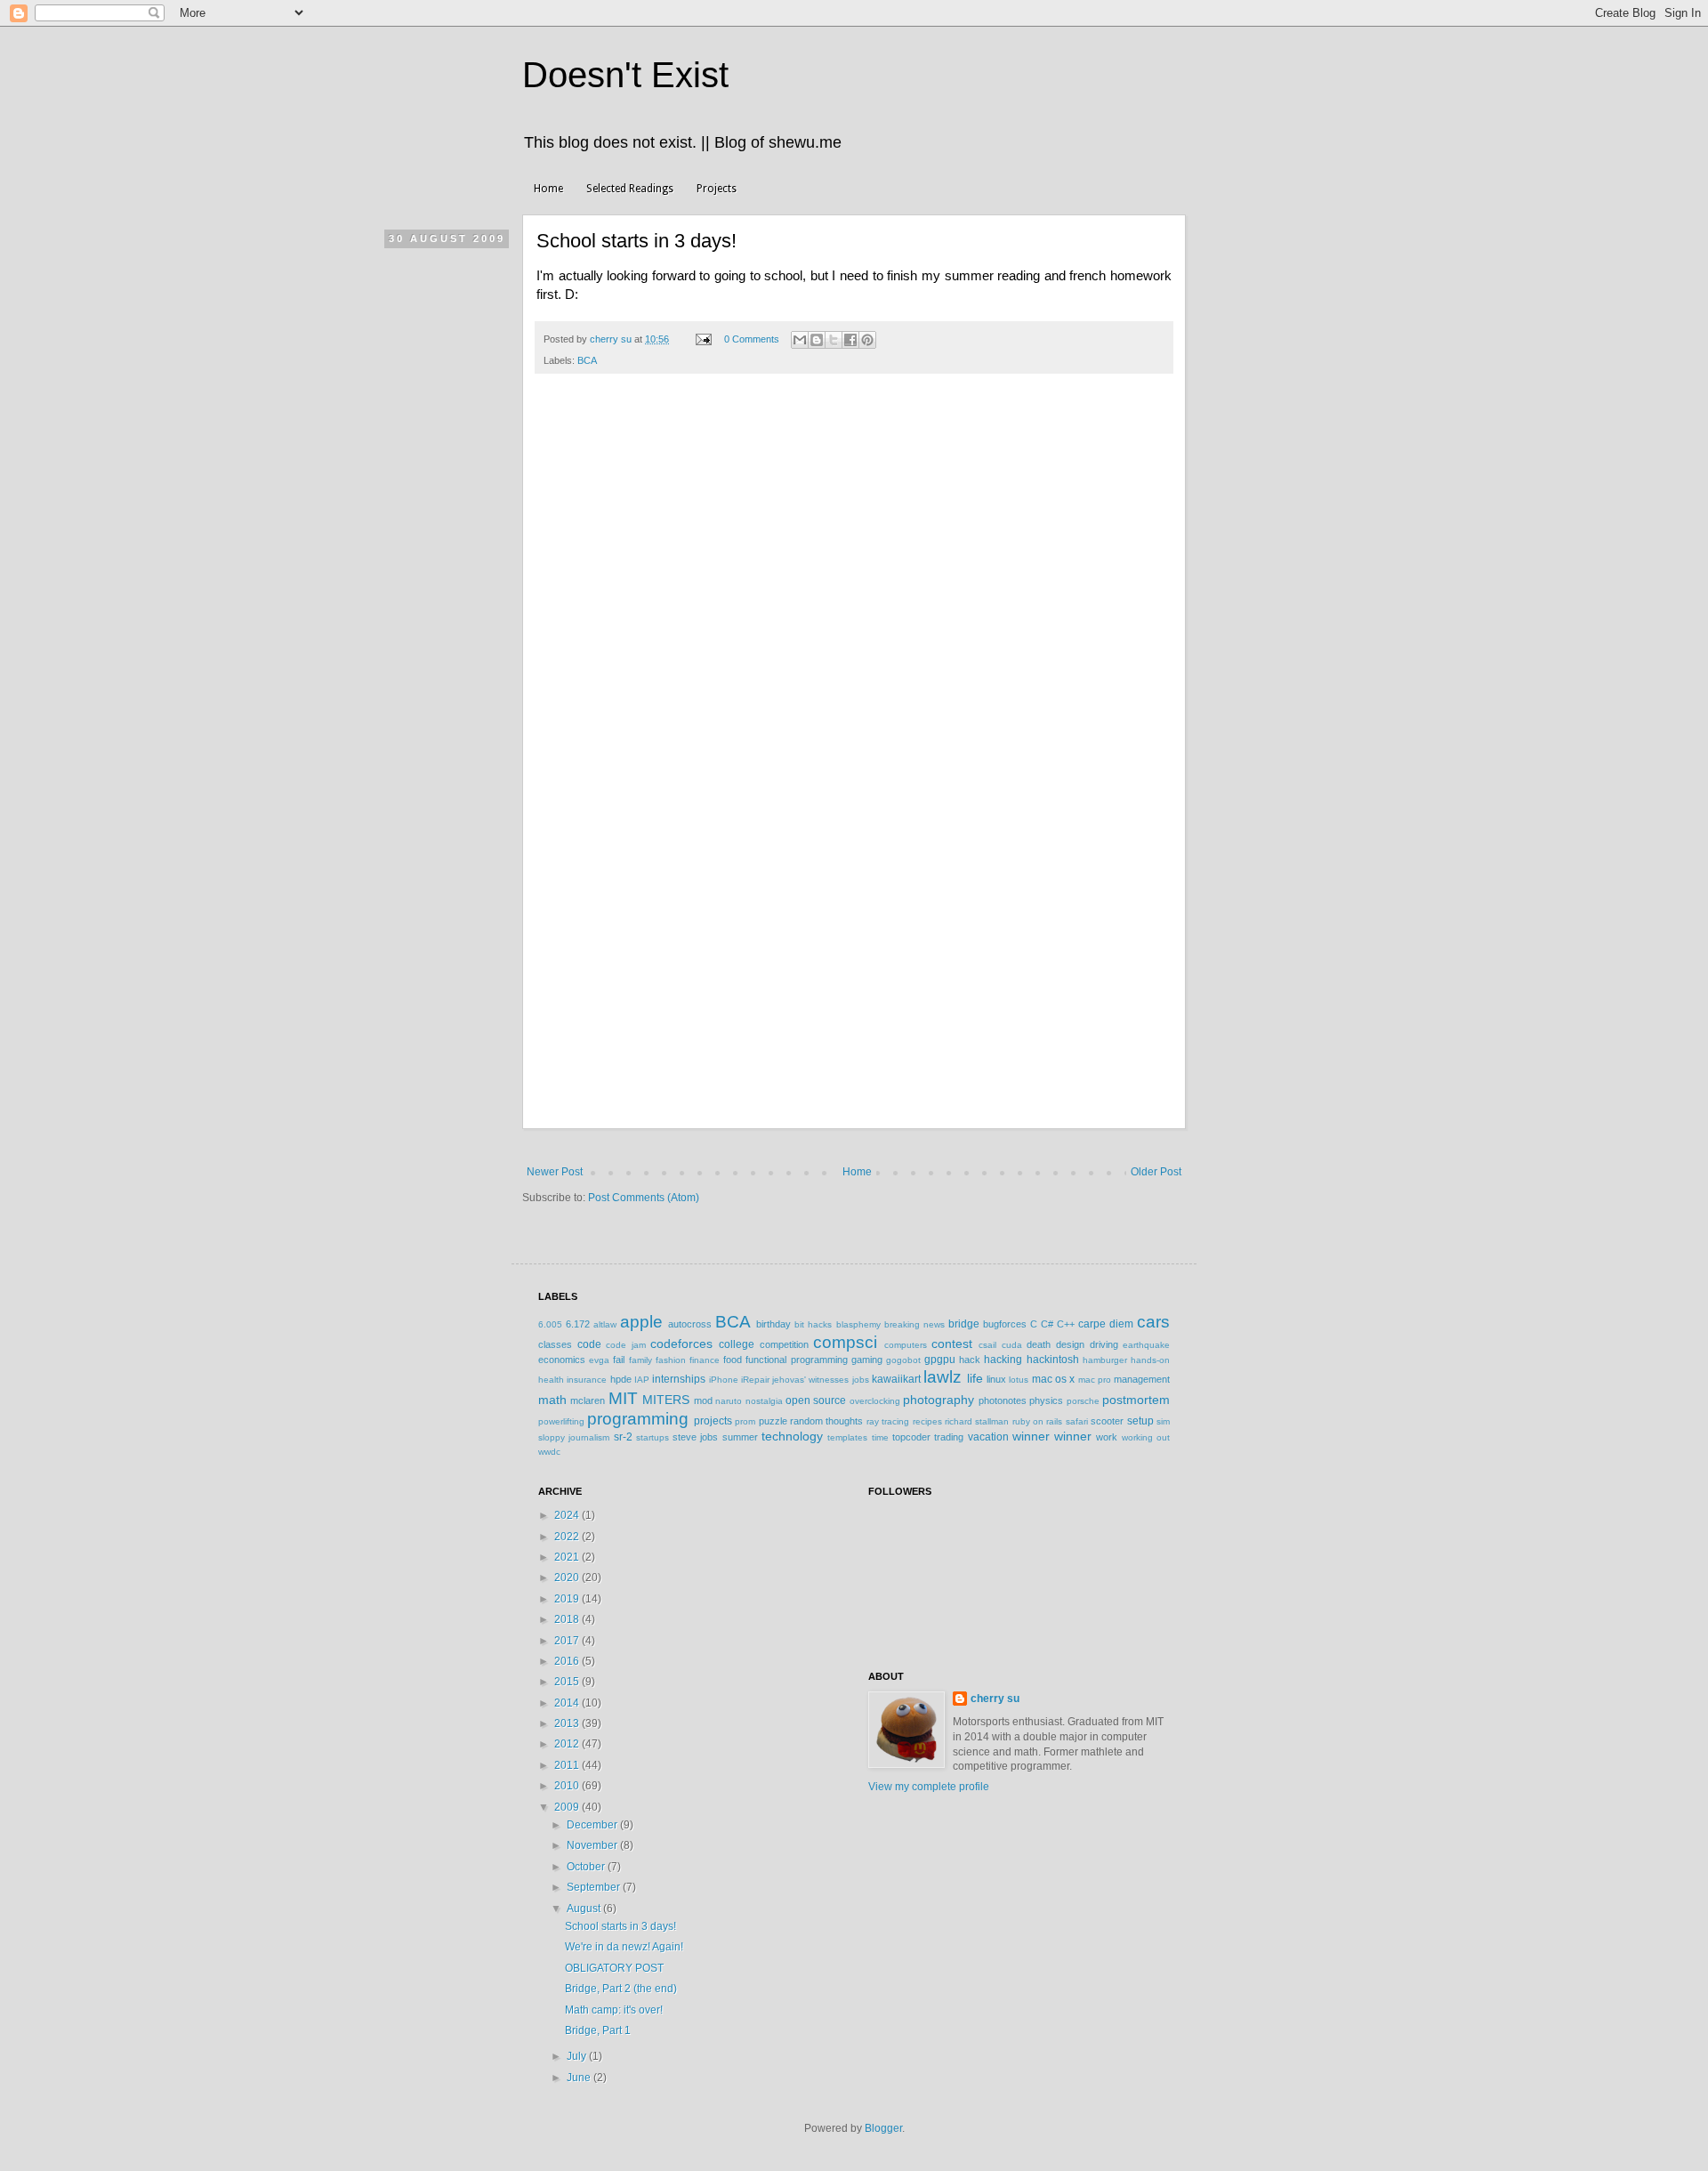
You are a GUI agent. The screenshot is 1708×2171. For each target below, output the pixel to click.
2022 (568, 1537)
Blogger (883, 2128)
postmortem (1136, 1400)
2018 (568, 1619)
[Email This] (800, 340)
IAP (642, 1380)
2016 (568, 1661)
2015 (568, 1682)
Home (548, 189)
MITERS (666, 1400)
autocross (690, 1324)
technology (792, 1436)
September (595, 1887)
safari (1077, 1421)
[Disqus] (854, 636)
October (587, 1867)
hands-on (1150, 1360)
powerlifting (561, 1421)
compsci (845, 1342)
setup (1140, 1421)
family (640, 1360)
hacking (1003, 1360)
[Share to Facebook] (850, 340)
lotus (1019, 1380)
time (880, 1437)
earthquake (1146, 1345)
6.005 (550, 1324)
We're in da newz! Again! (624, 1947)
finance (705, 1360)
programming (638, 1419)
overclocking (875, 1401)
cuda (1012, 1345)
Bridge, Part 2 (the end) (621, 1989)
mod (703, 1400)
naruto (729, 1401)
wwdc (549, 1452)
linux (996, 1379)
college (737, 1344)
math (552, 1400)
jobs (861, 1380)
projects (713, 1421)
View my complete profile (929, 1787)
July (578, 2056)
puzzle (773, 1421)
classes (555, 1344)
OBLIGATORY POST (614, 1968)
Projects (717, 189)
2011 (568, 1765)
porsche (1083, 1401)
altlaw (605, 1324)
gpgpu (940, 1360)
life (975, 1378)
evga (599, 1360)
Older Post (1156, 1172)
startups (653, 1437)
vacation (988, 1437)
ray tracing (888, 1421)
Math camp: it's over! (614, 2010)
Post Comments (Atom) (644, 1198)
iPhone (724, 1380)
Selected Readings (630, 189)
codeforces (681, 1344)
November (593, 1845)
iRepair (755, 1380)
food (733, 1360)
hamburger (1105, 1360)
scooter (1107, 1421)
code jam (626, 1345)
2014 (568, 1703)
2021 (568, 1557)
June (580, 2078)
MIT (623, 1398)
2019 (568, 1599)
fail (619, 1360)
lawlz (943, 1377)
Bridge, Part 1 (598, 2030)
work (1107, 1437)
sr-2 (623, 1437)
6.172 (578, 1324)
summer (740, 1437)
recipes (927, 1421)
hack (970, 1360)
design (1070, 1344)
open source (816, 1400)
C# (1047, 1324)
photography (939, 1400)
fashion (671, 1360)
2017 (568, 1641)
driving (1104, 1344)
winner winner (1052, 1436)
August (585, 1909)
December (593, 1825)
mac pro (1095, 1380)
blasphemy (858, 1324)
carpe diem (1106, 1324)
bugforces (1005, 1324)
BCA (587, 360)
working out (1146, 1437)
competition (784, 1344)
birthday (773, 1324)
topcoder (911, 1437)
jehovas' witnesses (810, 1380)
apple (641, 1322)
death (1039, 1344)
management (1142, 1379)
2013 (568, 1723)
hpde (621, 1379)
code (589, 1344)
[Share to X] (834, 340)
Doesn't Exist (625, 75)
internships (679, 1379)
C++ (1066, 1324)
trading (949, 1437)
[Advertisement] (854, 996)
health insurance (572, 1380)
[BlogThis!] (817, 340)
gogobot (903, 1360)
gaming (867, 1360)
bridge (964, 1324)
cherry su (995, 1699)
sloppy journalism (574, 1437)
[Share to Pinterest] (867, 340)
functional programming (796, 1360)
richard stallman (977, 1421)
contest (952, 1344)
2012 (568, 1744)
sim (1163, 1421)
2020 (568, 1578)
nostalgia (764, 1401)
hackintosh (1053, 1360)
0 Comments (752, 339)
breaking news (914, 1324)
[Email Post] (703, 339)
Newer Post (555, 1172)
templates (847, 1437)
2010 (568, 1786)
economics (562, 1360)
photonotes (1003, 1400)
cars (1153, 1322)
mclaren (588, 1400)
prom (745, 1421)
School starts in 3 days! (620, 1926)
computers (906, 1345)
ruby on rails (1038, 1421)
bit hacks (813, 1324)
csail (987, 1345)
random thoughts (826, 1421)
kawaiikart (896, 1379)
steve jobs (695, 1437)
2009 (568, 1807)
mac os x (1054, 1379)
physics (1046, 1400)
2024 (568, 1515)
